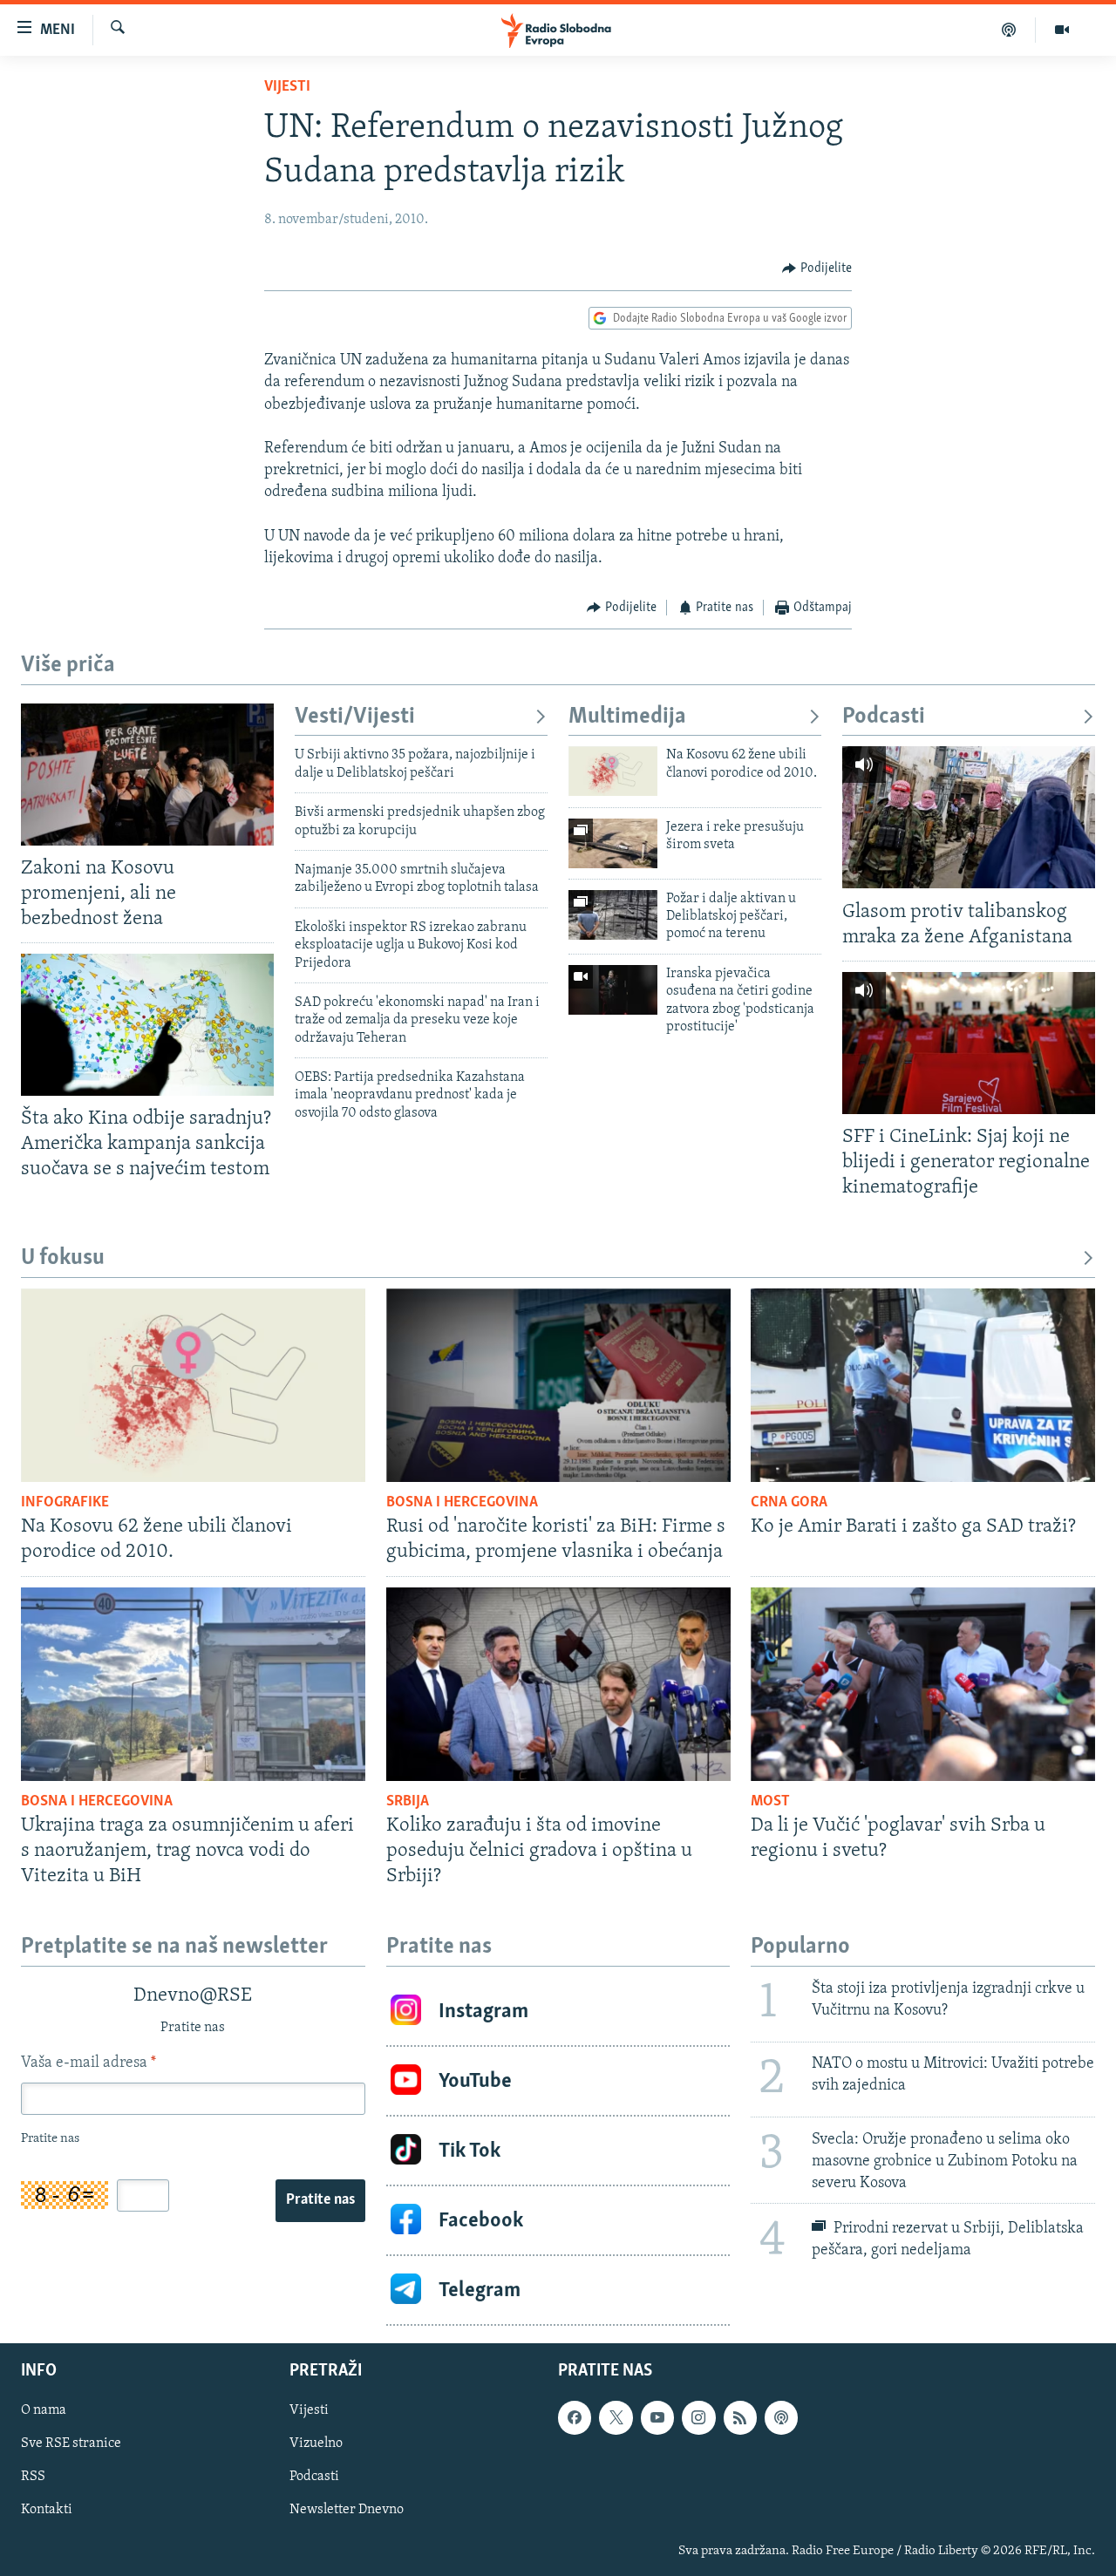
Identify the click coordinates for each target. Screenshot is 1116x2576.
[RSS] (740, 2417)
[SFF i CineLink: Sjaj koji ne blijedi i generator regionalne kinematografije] (969, 1043)
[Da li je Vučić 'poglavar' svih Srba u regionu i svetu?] (923, 1684)
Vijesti (287, 87)
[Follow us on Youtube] (657, 2417)
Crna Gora (789, 1503)
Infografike (65, 1503)
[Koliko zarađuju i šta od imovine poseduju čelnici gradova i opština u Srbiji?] (558, 1684)
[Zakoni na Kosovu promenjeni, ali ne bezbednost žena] (147, 775)
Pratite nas (320, 2200)
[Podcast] (1009, 30)
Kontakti (47, 2511)
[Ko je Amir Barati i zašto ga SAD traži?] (923, 1385)
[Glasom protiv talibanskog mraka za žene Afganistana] (969, 817)
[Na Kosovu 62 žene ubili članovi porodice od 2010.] (613, 771)
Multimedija (627, 717)
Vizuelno (316, 2443)
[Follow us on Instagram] (698, 2417)
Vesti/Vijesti (355, 717)
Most (770, 1802)
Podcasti (884, 717)
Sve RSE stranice (71, 2443)
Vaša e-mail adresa (88, 2063)
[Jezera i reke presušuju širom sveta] (613, 843)
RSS (33, 2477)
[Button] (817, 268)
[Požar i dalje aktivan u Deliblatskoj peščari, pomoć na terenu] (613, 915)
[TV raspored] (781, 2417)
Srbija (408, 1802)
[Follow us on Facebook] (575, 2417)
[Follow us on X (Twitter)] (616, 2417)
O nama (44, 2410)
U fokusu (63, 1258)
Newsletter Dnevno (347, 2511)
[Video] (1062, 30)
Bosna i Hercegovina (462, 1503)
